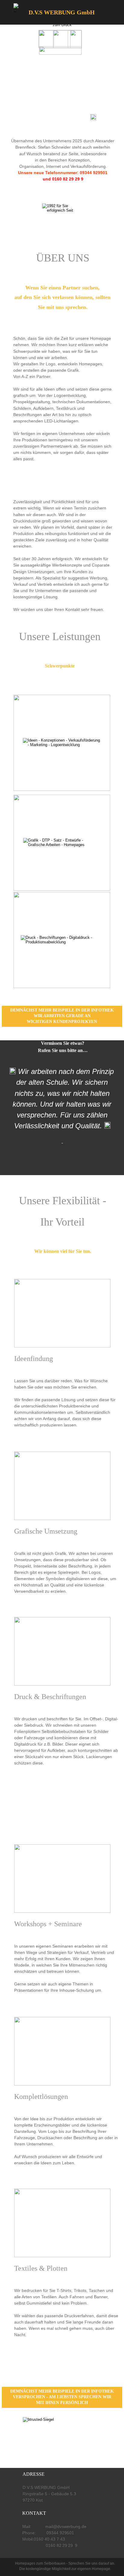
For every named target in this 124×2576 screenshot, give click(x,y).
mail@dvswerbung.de (66, 2526)
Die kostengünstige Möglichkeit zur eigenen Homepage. (65, 2569)
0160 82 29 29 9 (56, 2545)
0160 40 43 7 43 (49, 2539)
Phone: (30, 2533)
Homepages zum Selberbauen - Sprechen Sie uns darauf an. (65, 2563)
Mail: (27, 2526)
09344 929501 (60, 2533)
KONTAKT (34, 2513)
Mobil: (28, 2539)
